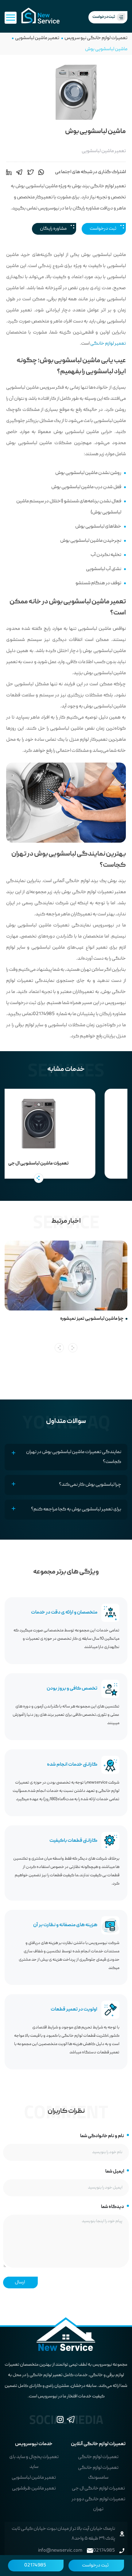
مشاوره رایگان (53, 229)
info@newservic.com (60, 2551)
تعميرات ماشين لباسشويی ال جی (64, 1164)
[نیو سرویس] (40, 16)
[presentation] (59, 1348)
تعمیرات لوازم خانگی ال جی (98, 2489)
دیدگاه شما (113, 2207)
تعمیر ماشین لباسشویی (37, 38)
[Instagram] (60, 2421)
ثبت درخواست (103, 229)
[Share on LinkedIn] (9, 172)
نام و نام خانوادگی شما (102, 2136)
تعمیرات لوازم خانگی (98, 2457)
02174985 (35, 2566)
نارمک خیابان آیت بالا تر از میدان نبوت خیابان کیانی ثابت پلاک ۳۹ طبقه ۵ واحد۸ (63, 2534)
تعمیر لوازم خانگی (108, 344)
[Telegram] (71, 2421)
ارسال (20, 2282)
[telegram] (19, 172)
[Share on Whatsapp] (41, 172)
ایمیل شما (115, 2172)
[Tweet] (31, 172)
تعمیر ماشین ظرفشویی (34, 2489)
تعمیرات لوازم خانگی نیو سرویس (96, 38)
